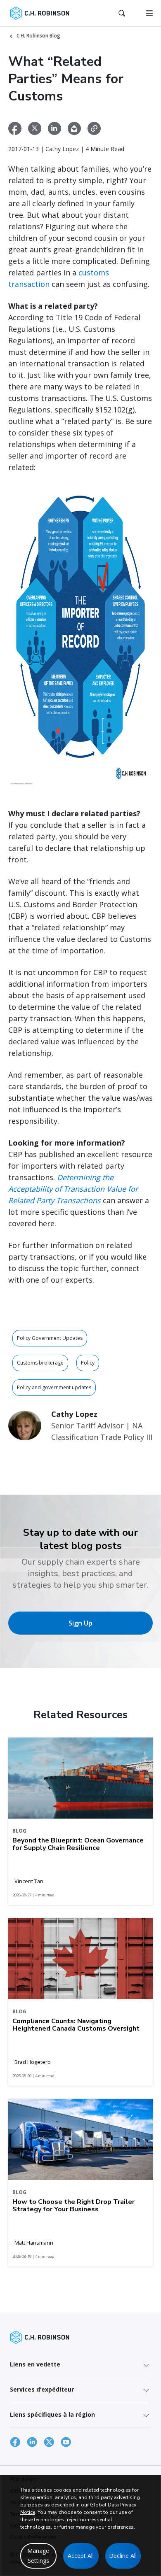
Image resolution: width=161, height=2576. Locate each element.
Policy (88, 1363)
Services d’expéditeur (42, 2389)
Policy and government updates (54, 1387)
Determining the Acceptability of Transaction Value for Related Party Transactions (73, 1189)
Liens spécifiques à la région (52, 2414)
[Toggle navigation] (149, 13)
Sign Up (80, 1623)
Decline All (123, 2556)
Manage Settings (38, 2556)
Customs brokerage (40, 1363)
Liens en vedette (35, 2364)
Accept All (81, 2556)
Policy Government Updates (50, 1338)
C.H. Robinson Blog (38, 36)
